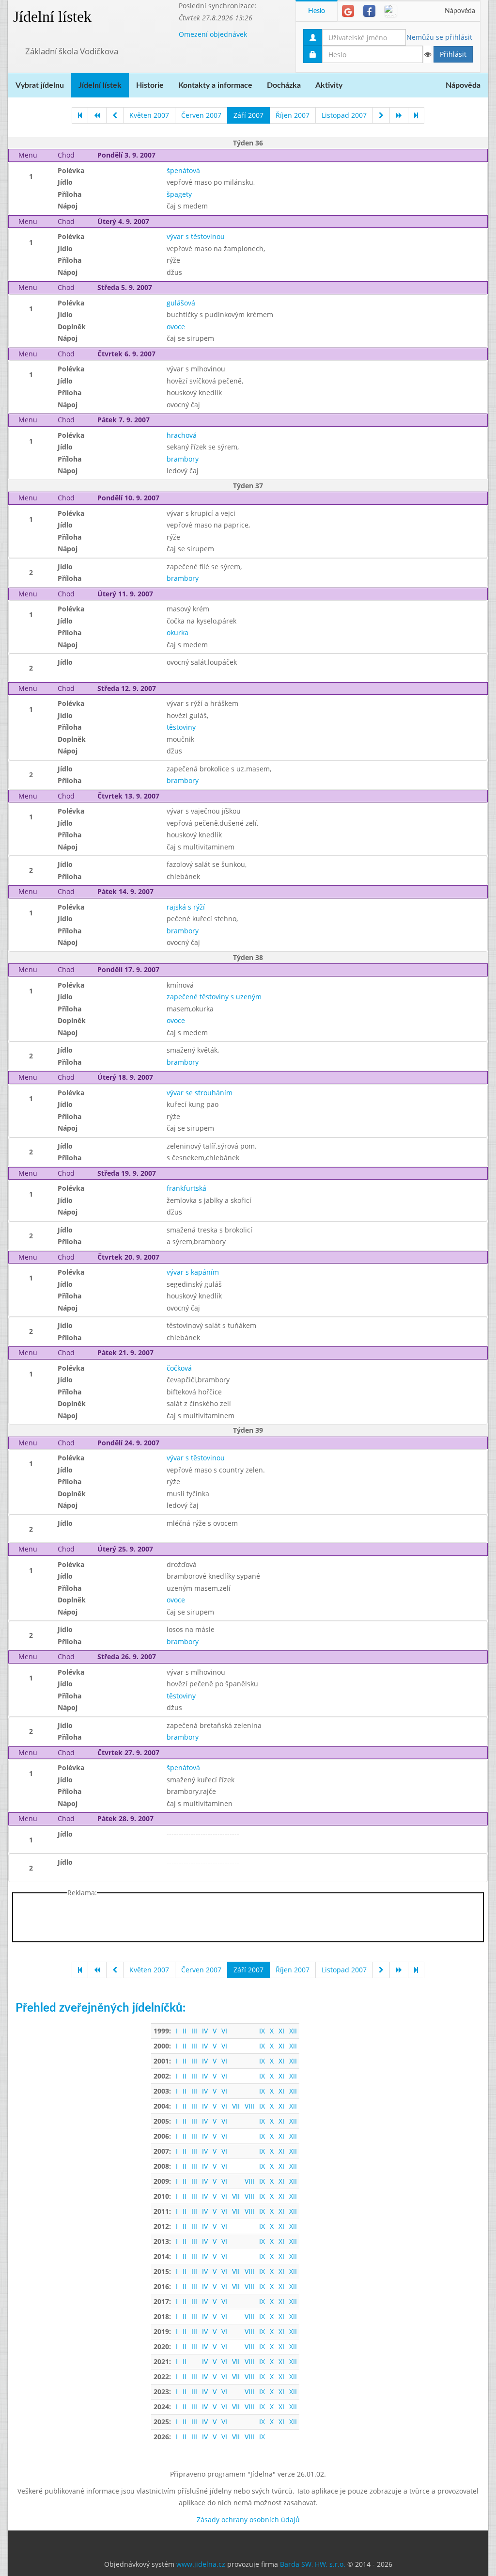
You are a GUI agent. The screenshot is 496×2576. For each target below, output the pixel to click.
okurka (178, 632)
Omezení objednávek (213, 34)
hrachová (182, 435)
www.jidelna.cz (201, 2564)
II (185, 2031)
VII (236, 2106)
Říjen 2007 (293, 115)
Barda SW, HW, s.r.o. (313, 2564)
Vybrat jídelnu (40, 85)
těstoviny (181, 727)
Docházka (284, 85)
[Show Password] (427, 54)
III (194, 2031)
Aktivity (329, 85)
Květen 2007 (149, 115)
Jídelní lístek (52, 16)
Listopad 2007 (344, 115)
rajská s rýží (186, 907)
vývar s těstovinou (196, 236)
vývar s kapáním (193, 1272)
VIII (249, 2106)
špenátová (183, 170)
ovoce (176, 327)
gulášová (181, 303)
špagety (179, 194)
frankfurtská (186, 1188)
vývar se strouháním (200, 1093)
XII (293, 2031)
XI (281, 2031)
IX (262, 2031)
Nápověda (460, 11)
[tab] (348, 11)
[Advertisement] (248, 1920)
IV (205, 2031)
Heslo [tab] (317, 11)
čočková (179, 1368)
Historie (150, 85)
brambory (183, 459)
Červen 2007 (201, 115)
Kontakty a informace (215, 85)
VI (224, 2031)
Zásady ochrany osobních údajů (248, 2520)
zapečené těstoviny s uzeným (214, 997)
